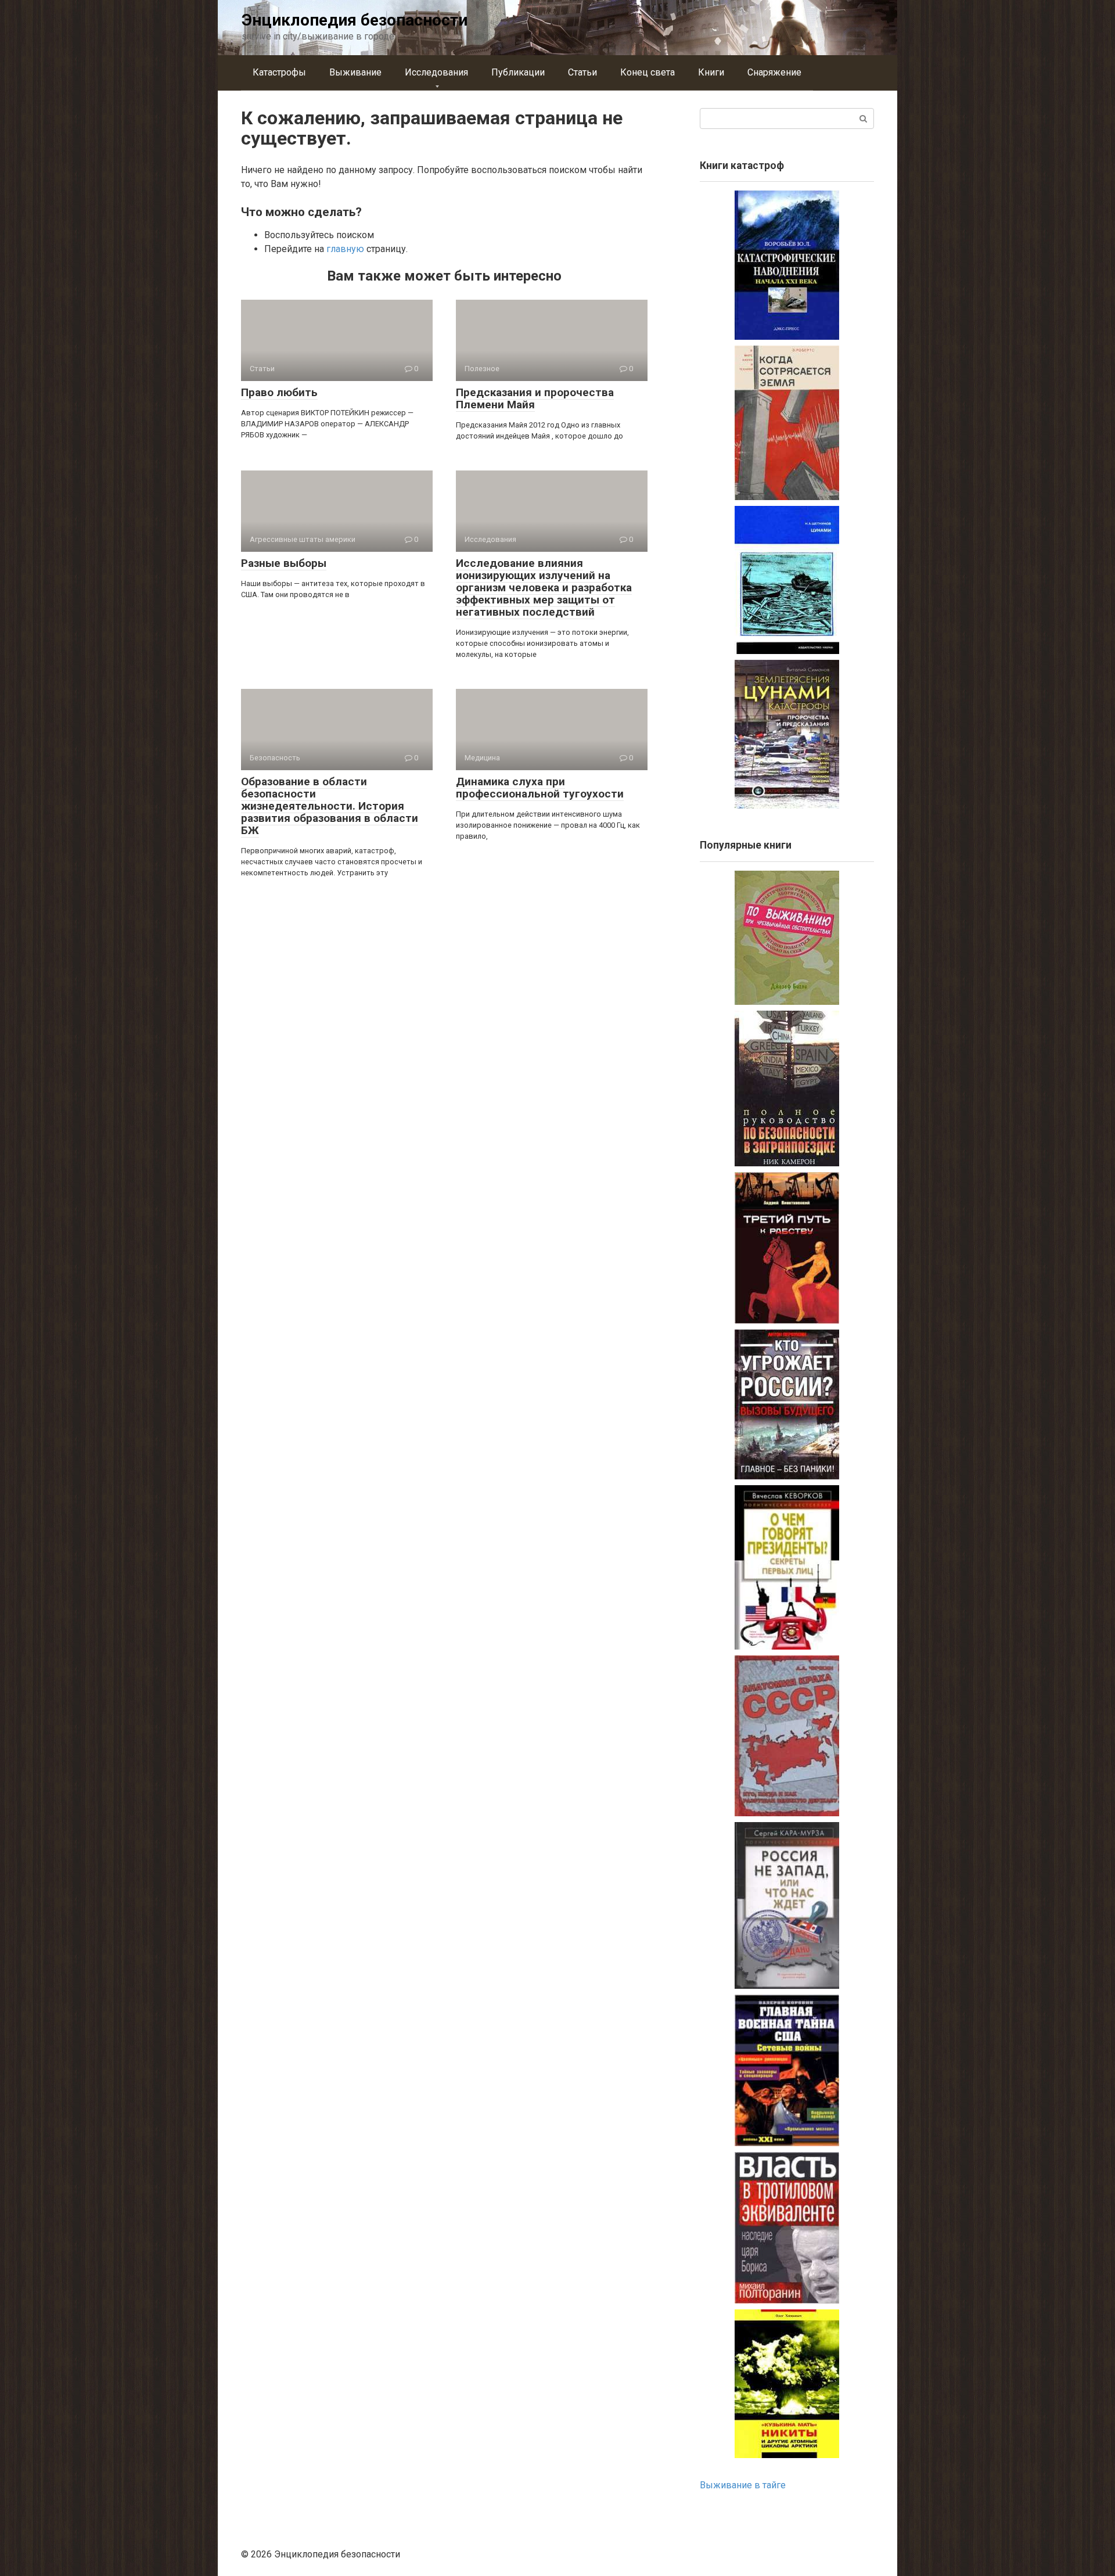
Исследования (436, 72)
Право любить (279, 392)
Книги (711, 72)
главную (345, 249)
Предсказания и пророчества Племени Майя (535, 398)
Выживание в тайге (743, 2485)
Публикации (518, 72)
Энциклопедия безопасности (355, 20)
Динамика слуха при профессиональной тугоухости (540, 788)
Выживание (355, 72)
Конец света (648, 72)
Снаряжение (774, 72)
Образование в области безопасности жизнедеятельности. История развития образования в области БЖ (330, 806)
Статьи (582, 72)
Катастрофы (279, 72)
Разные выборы (284, 563)
